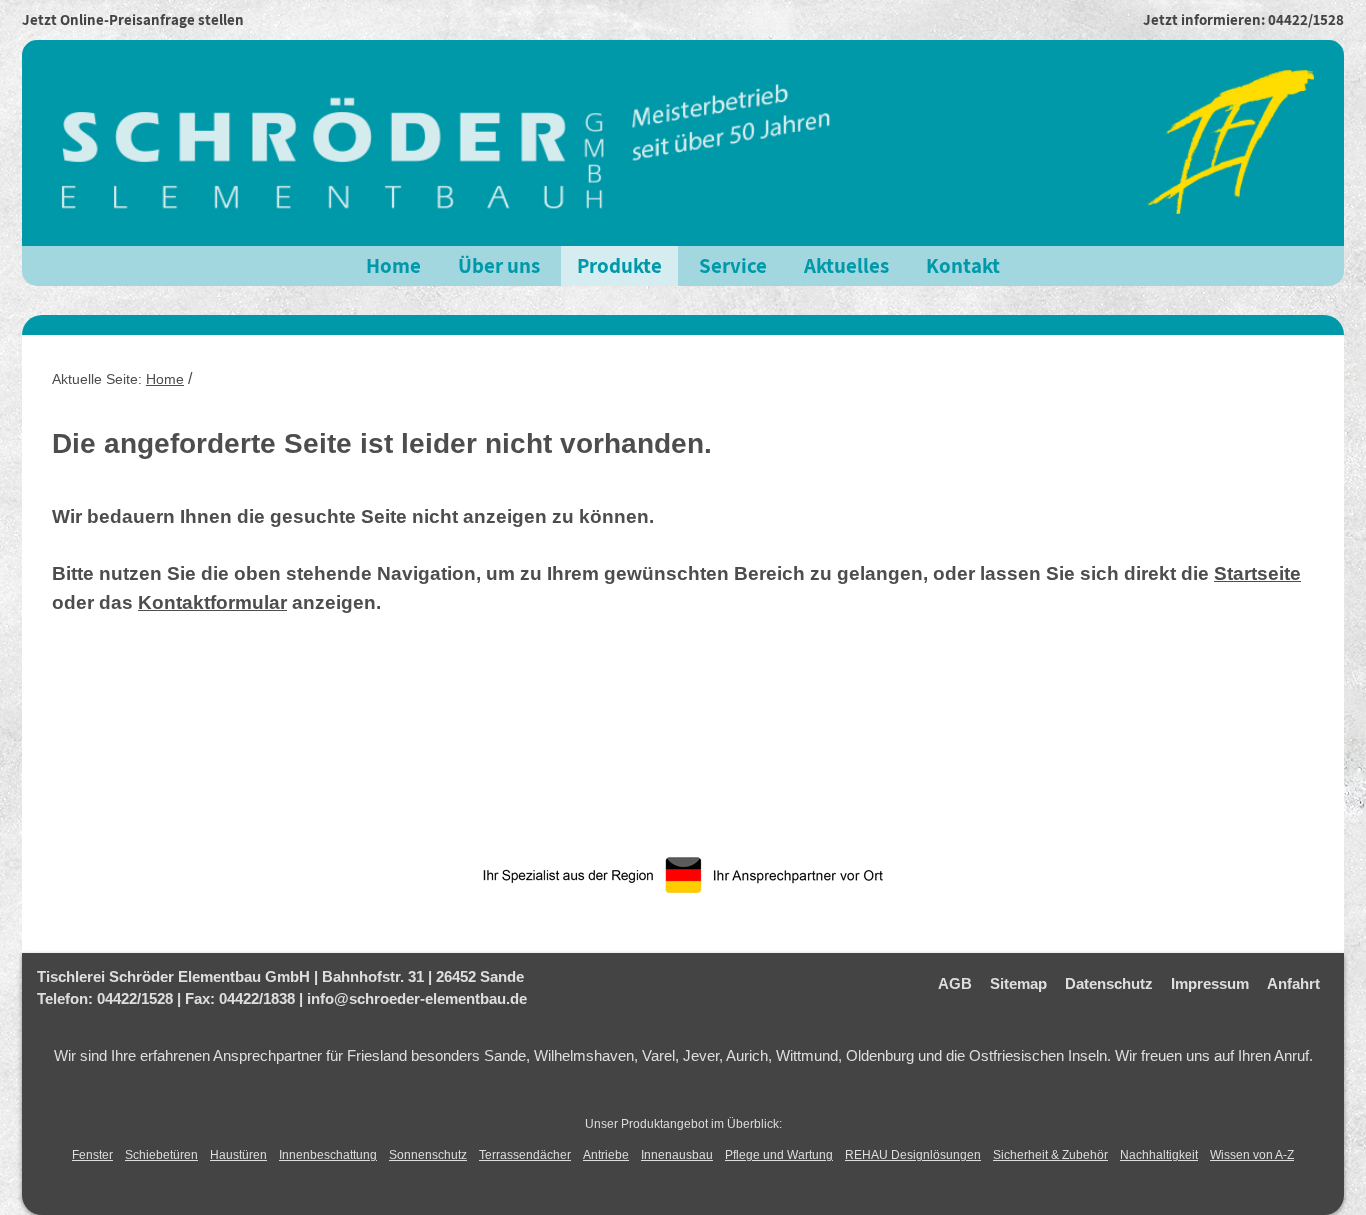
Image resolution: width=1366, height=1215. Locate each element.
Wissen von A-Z (1252, 1155)
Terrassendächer (525, 1155)
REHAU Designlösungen (913, 1155)
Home (393, 265)
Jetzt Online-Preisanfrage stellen (133, 19)
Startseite (1257, 573)
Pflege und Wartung (779, 1155)
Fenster (92, 1155)
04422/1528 (1306, 19)
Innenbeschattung (328, 1155)
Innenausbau (677, 1155)
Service (733, 265)
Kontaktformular (212, 602)
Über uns (499, 265)
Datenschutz (1109, 983)
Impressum (1210, 983)
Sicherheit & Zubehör (1050, 1155)
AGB (955, 983)
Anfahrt (1293, 983)
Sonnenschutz (428, 1155)
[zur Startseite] (683, 141)
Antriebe (606, 1155)
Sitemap (1018, 983)
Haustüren (238, 1155)
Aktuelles (846, 265)
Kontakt (963, 265)
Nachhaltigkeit (1159, 1155)
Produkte (619, 265)
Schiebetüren (161, 1155)
